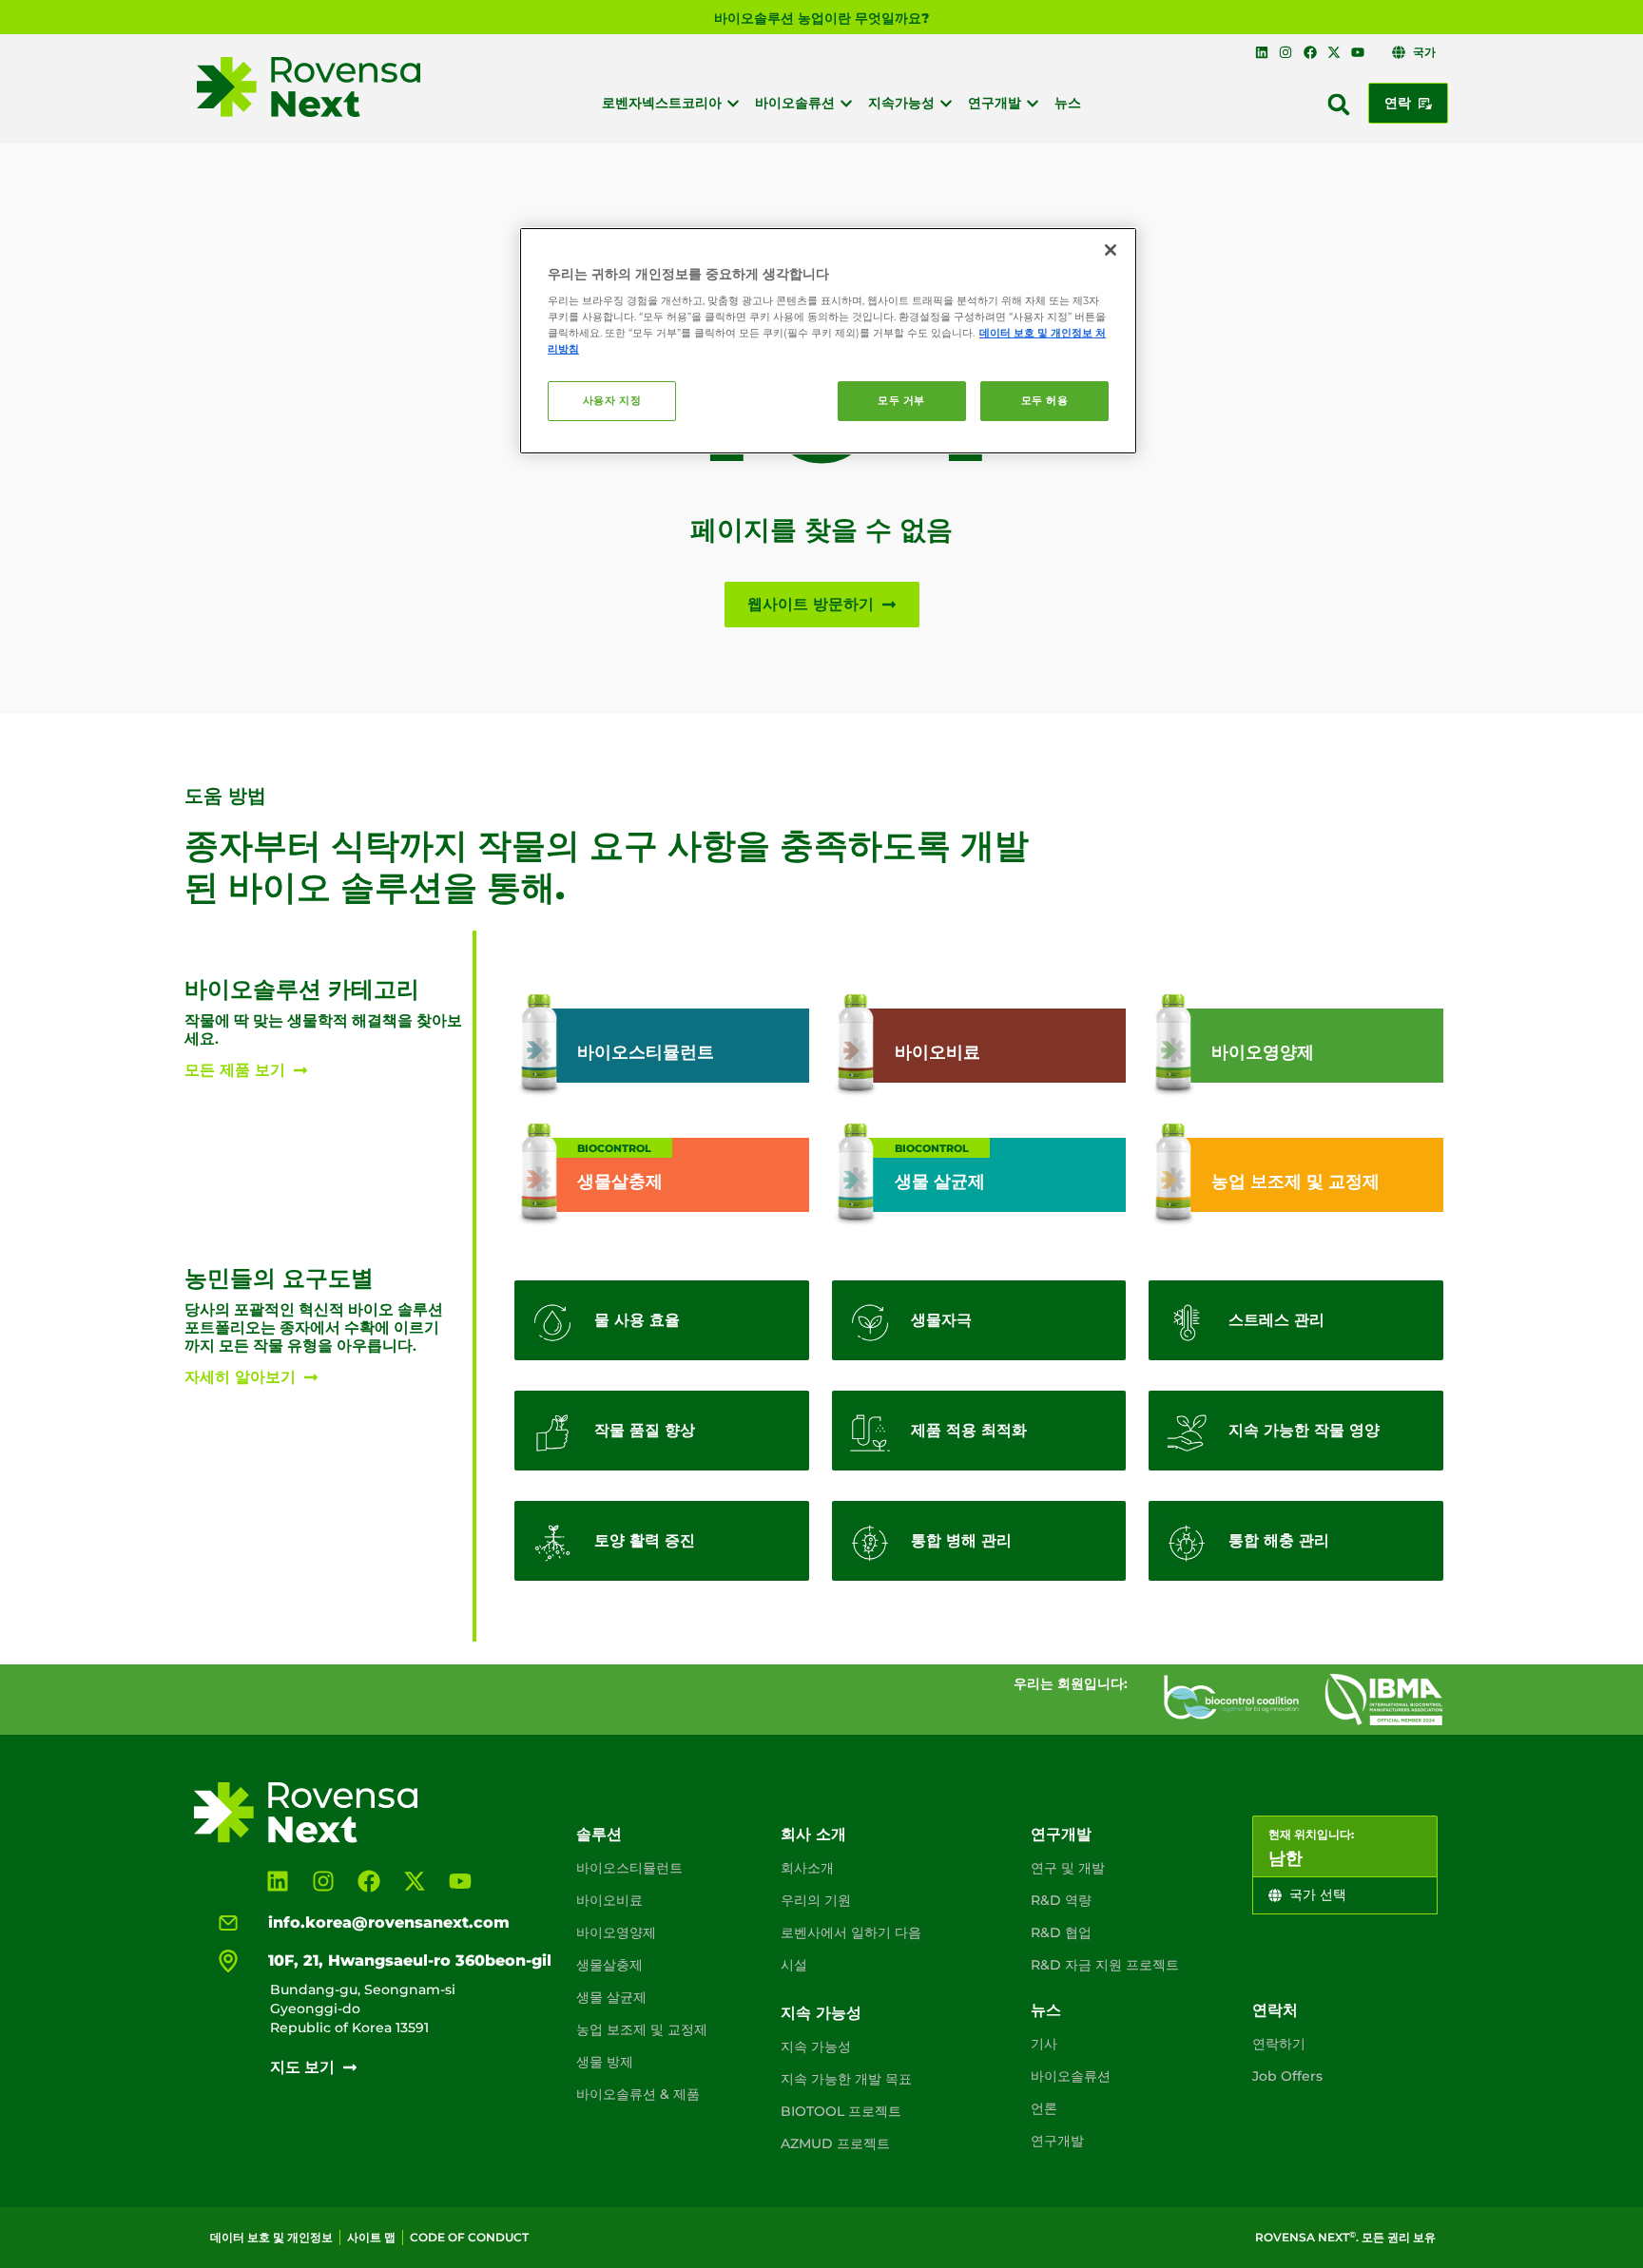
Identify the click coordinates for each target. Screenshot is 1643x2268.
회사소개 (807, 1868)
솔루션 (599, 1834)
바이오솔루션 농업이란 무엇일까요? (821, 18)
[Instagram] (1285, 52)
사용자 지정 (612, 400)
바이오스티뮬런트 (629, 1868)
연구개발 (1061, 1834)
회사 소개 (813, 1834)
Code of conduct (469, 2237)
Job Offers (1287, 2076)
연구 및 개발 (1068, 1868)
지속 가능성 (821, 2013)
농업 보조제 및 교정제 (642, 2029)
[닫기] (1111, 250)
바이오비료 (609, 1900)
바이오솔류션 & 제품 (638, 2094)
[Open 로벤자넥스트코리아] (733, 103)
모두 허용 (1045, 400)
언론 (1044, 2108)
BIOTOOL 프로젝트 (841, 2111)
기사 (1044, 2044)
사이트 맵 (371, 2237)
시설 (794, 1965)
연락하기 (1279, 2044)
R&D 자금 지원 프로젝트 (1105, 1965)
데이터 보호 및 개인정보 (271, 2237)
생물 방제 (605, 2062)
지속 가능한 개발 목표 (846, 2079)
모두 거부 (901, 400)
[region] (828, 341)
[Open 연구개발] (1033, 103)
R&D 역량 (1061, 1900)
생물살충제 (609, 1965)
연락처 (1275, 2010)
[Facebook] (1309, 52)
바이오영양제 (616, 1932)
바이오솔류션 (1071, 2076)
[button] (1339, 105)
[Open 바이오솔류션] (846, 103)
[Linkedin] (1262, 52)
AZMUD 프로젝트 (835, 2143)
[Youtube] (1358, 52)
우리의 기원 (816, 1900)
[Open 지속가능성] (946, 103)
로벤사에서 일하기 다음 (851, 1932)
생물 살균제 (611, 1997)
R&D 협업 (1061, 1932)
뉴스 (1046, 2010)
